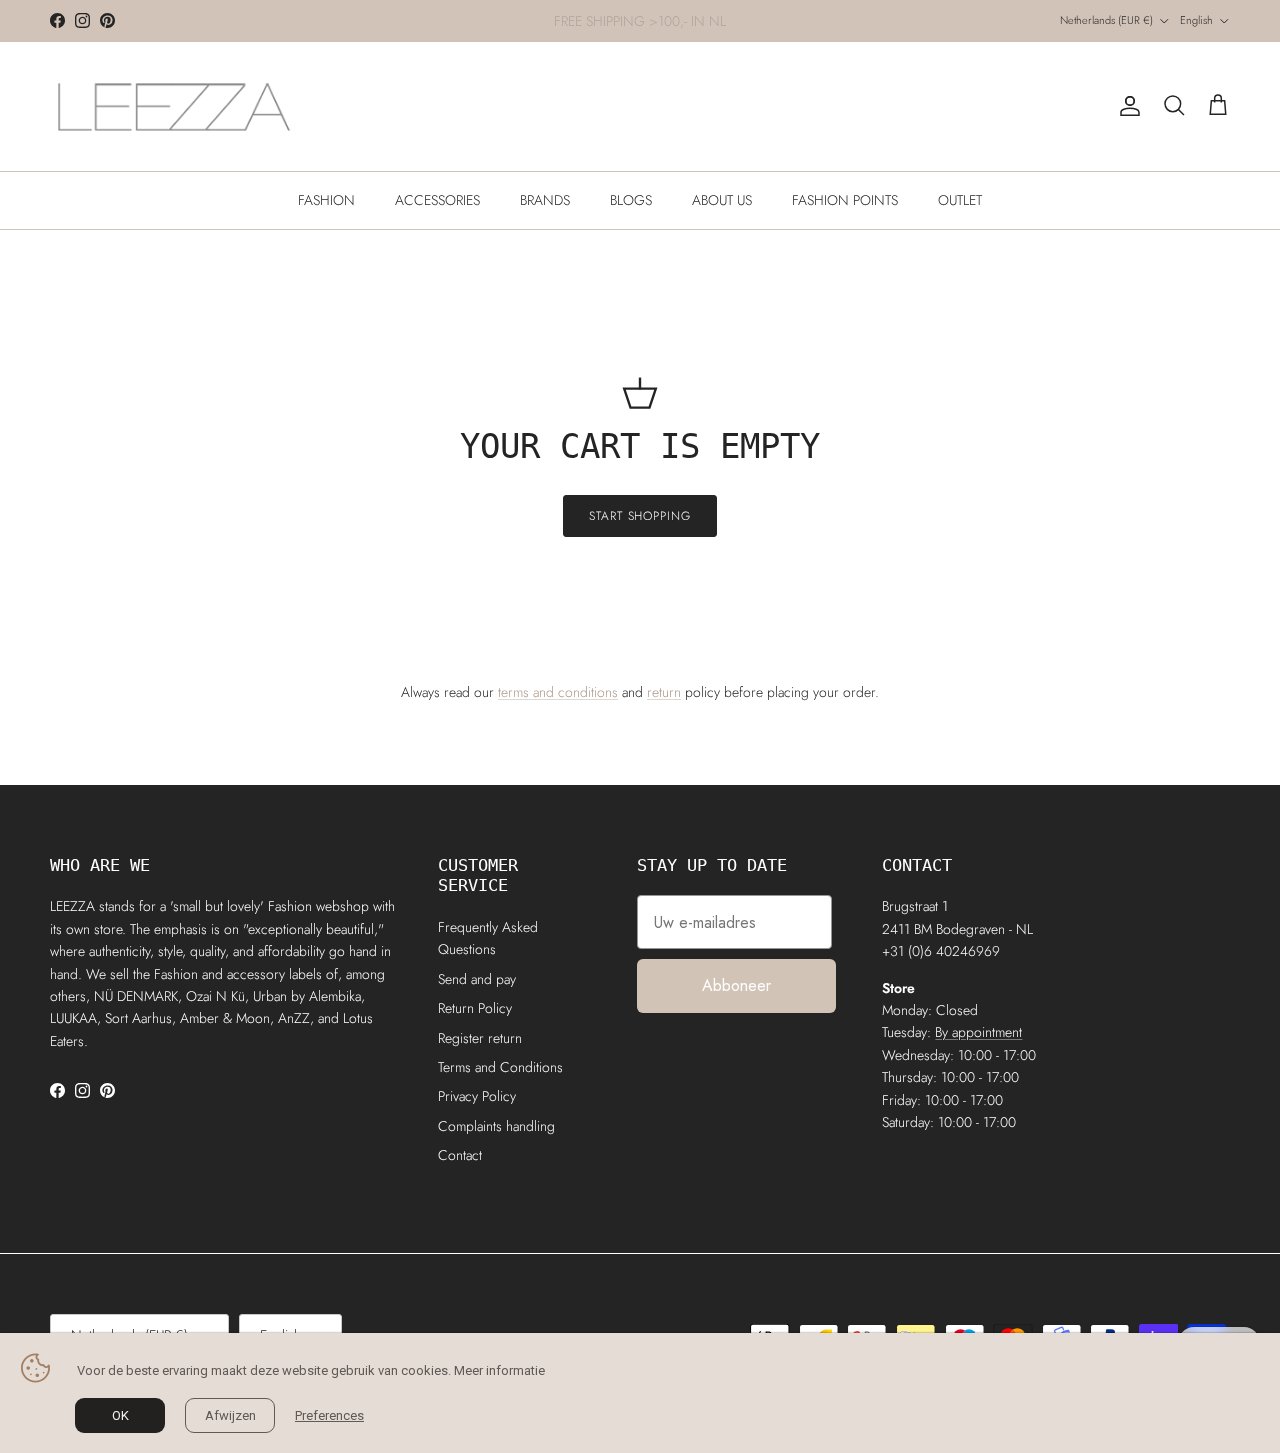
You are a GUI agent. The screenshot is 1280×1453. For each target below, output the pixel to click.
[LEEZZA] (175, 106)
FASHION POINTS (845, 200)
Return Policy (475, 1008)
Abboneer (736, 985)
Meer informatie (499, 1370)
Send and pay (477, 979)
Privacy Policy (477, 1096)
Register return (480, 1038)
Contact (460, 1155)
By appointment (978, 1032)
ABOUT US (722, 200)
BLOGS (631, 200)
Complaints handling (496, 1126)
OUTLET (960, 200)
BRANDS (545, 200)
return (664, 692)
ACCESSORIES (437, 200)
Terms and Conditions (500, 1067)
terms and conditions (558, 692)
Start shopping (640, 516)
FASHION (326, 200)
